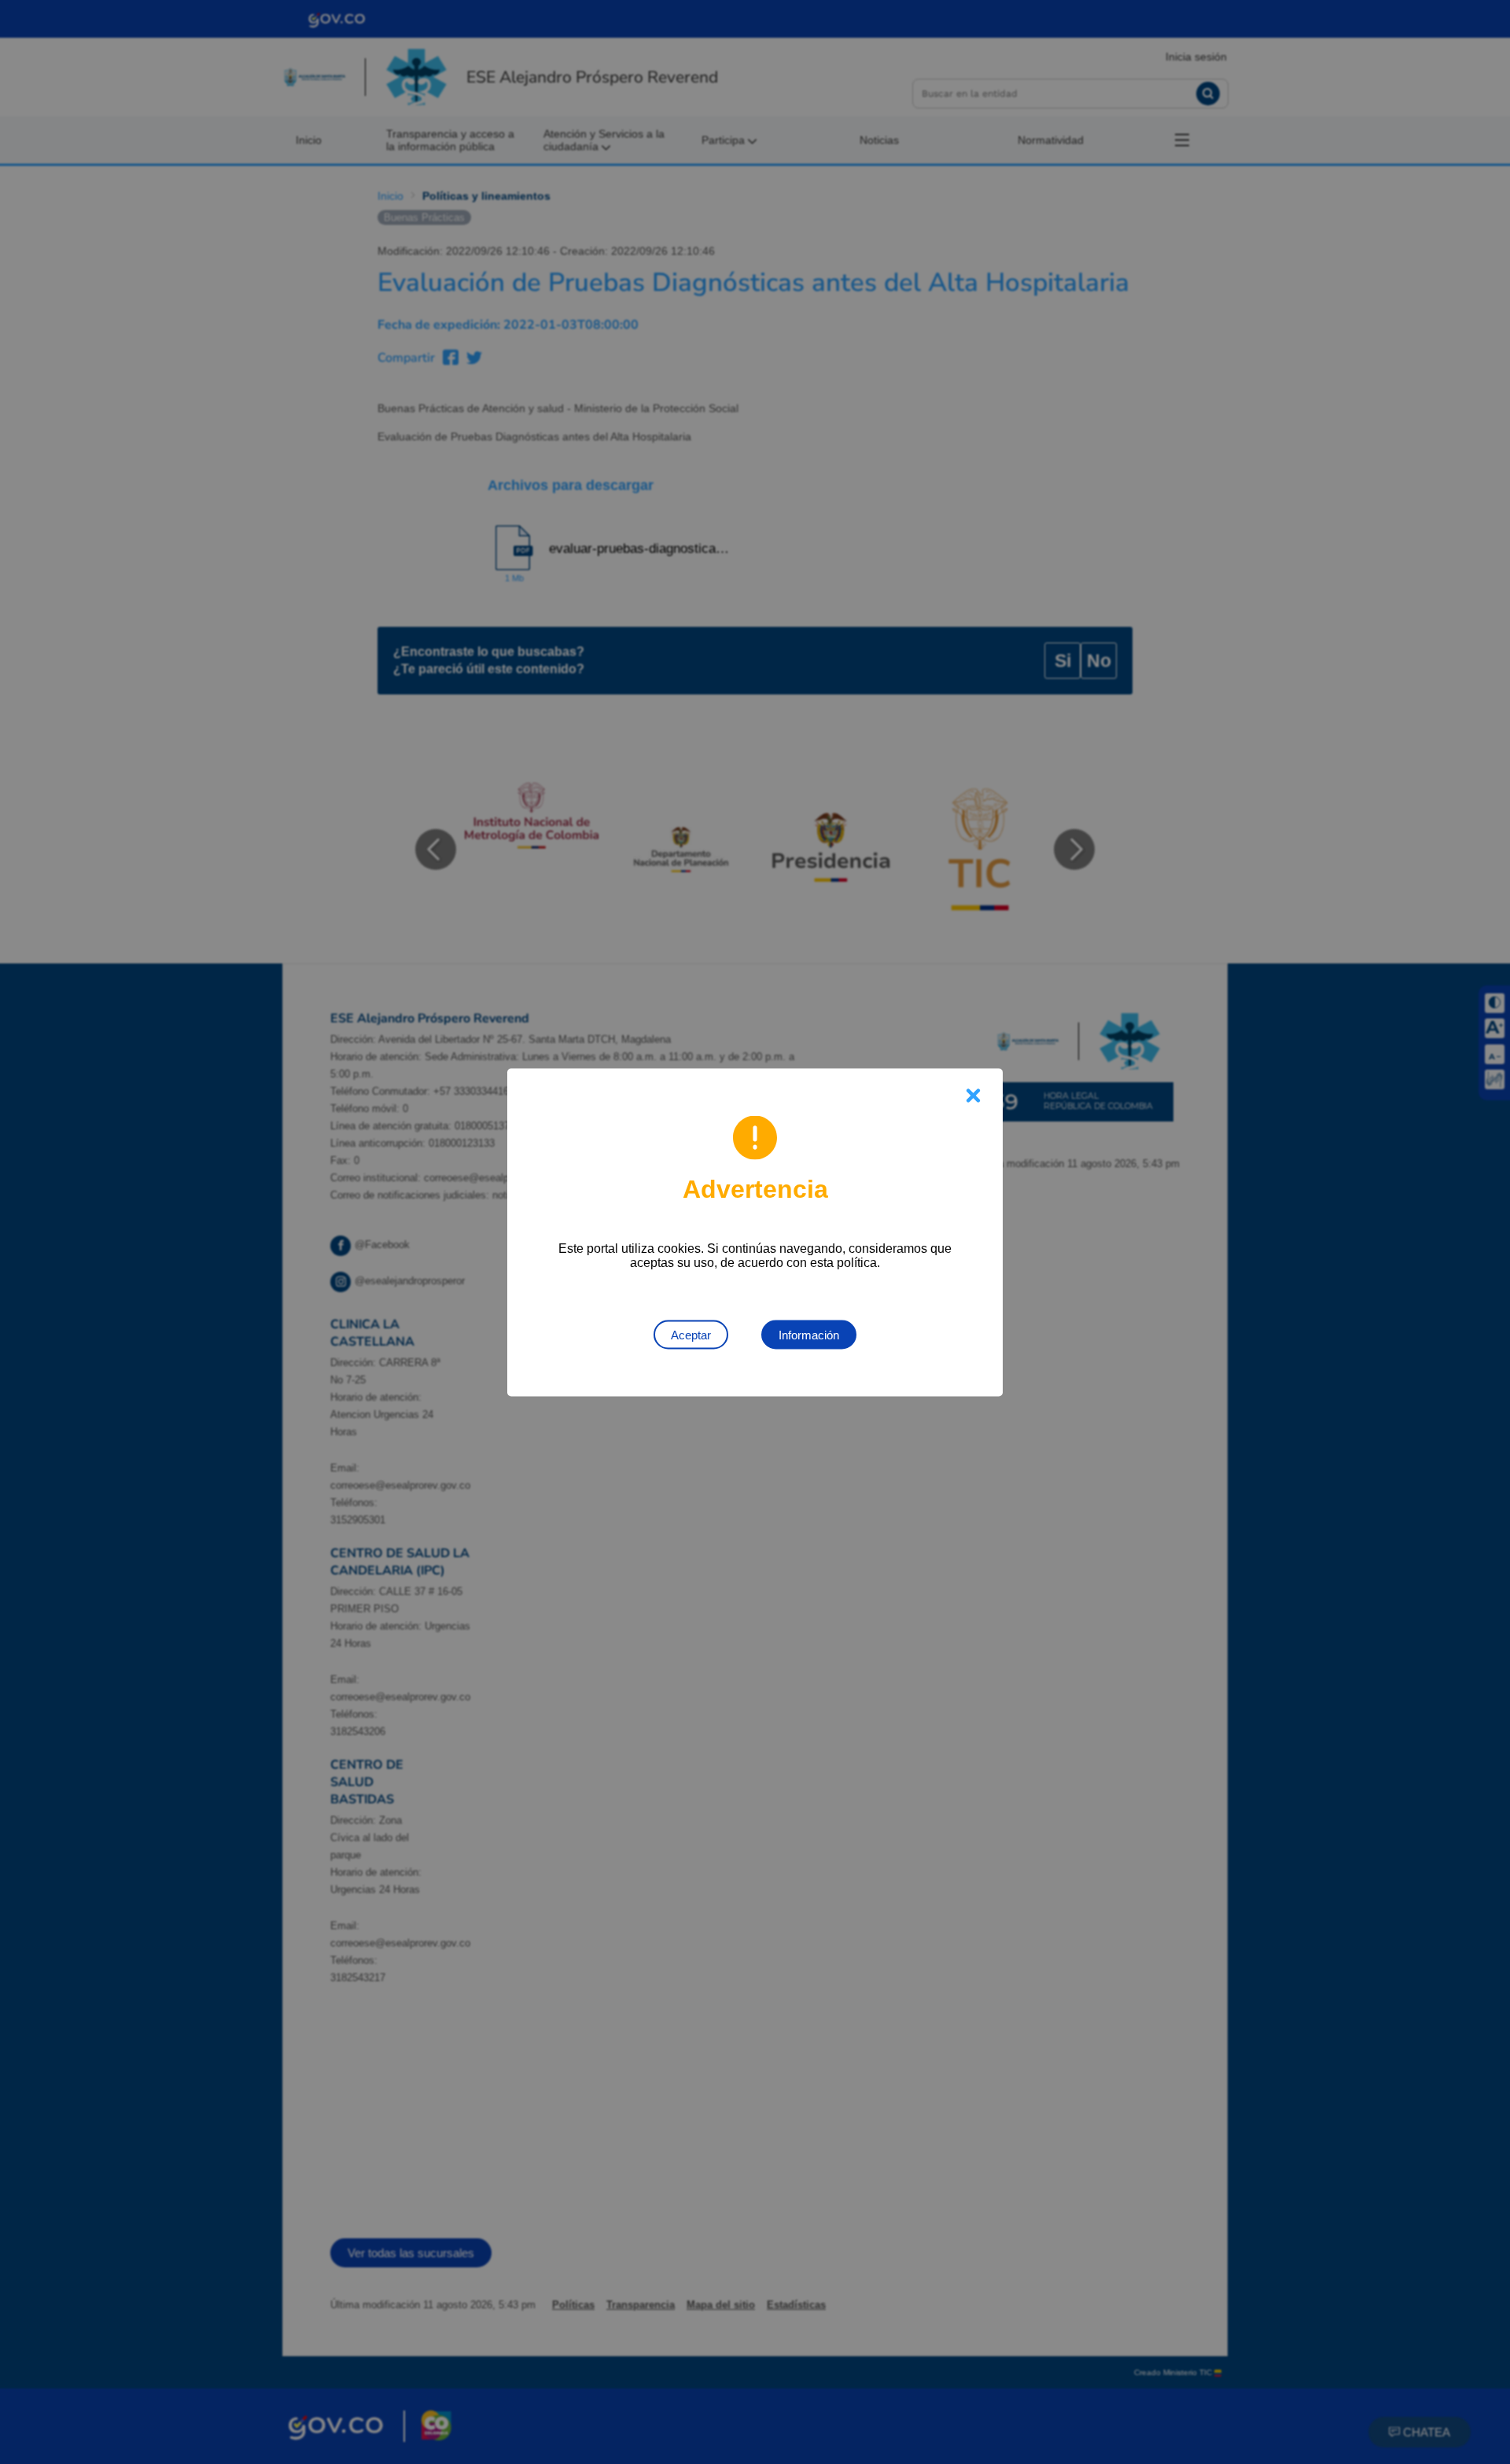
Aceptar (691, 1334)
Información (809, 1334)
